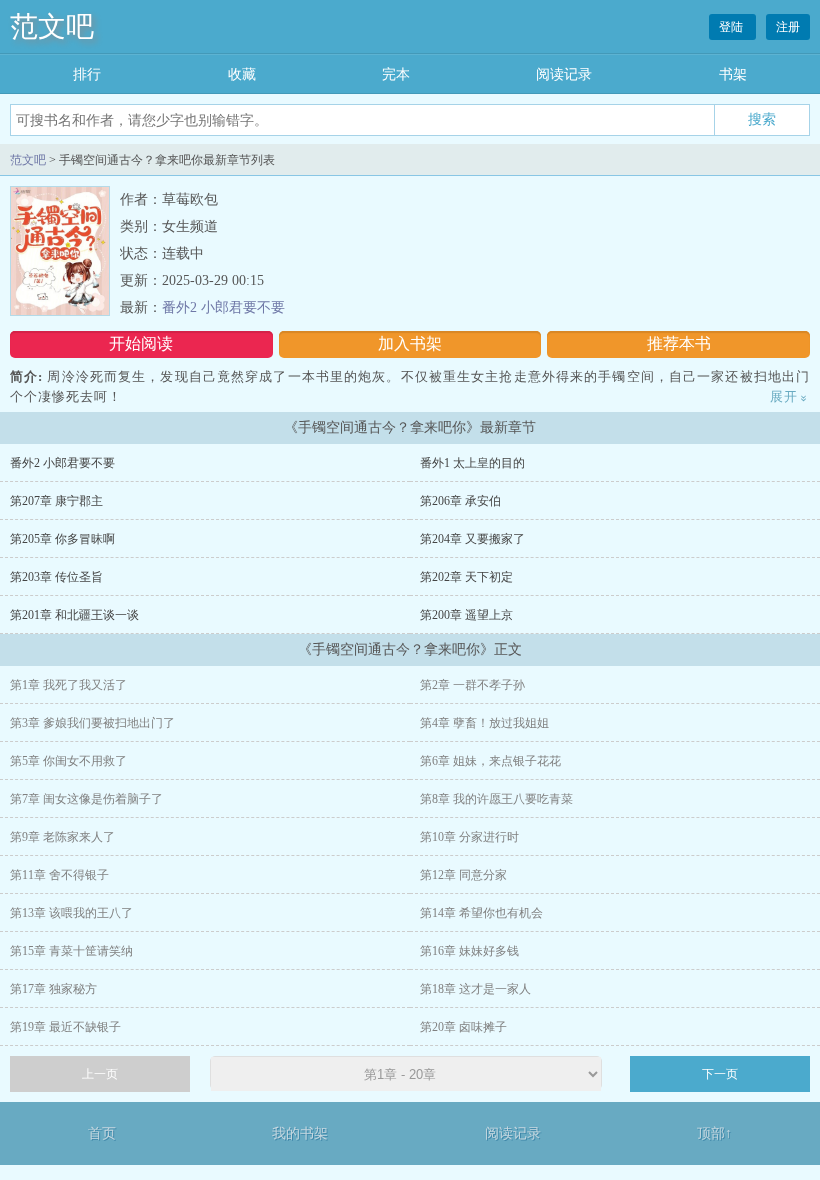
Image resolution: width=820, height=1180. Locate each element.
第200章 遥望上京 (466, 615)
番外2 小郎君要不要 (223, 307)
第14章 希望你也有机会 (481, 913)
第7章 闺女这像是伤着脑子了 (86, 799)
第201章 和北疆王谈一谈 (74, 615)
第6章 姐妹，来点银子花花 (490, 761)
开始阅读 (141, 343)
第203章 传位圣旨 (56, 577)
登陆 (732, 27)
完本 (396, 74)
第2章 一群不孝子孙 (472, 685)
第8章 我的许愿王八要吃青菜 (496, 799)
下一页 (720, 1074)
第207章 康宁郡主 (56, 501)
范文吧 (52, 26)
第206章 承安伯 (460, 501)
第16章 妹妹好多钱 (469, 951)
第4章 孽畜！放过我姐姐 (484, 723)
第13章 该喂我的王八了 (71, 913)
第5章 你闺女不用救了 (68, 761)
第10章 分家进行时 (469, 837)
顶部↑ (714, 1133)
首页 (102, 1133)
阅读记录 (564, 74)
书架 (733, 74)
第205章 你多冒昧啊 (62, 539)
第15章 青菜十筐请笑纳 (71, 951)
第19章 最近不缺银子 (65, 1027)
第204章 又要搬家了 (472, 539)
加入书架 (410, 343)
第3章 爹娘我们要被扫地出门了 (92, 723)
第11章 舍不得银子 (59, 875)
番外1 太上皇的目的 (472, 463)
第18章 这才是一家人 (475, 989)
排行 (87, 74)
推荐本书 (679, 343)
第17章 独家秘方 (53, 989)
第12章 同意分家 (463, 875)
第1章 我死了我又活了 (68, 685)
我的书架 (300, 1133)
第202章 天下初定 (466, 577)
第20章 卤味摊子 (463, 1027)
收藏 (242, 74)
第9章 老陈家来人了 (62, 837)
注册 (788, 27)
